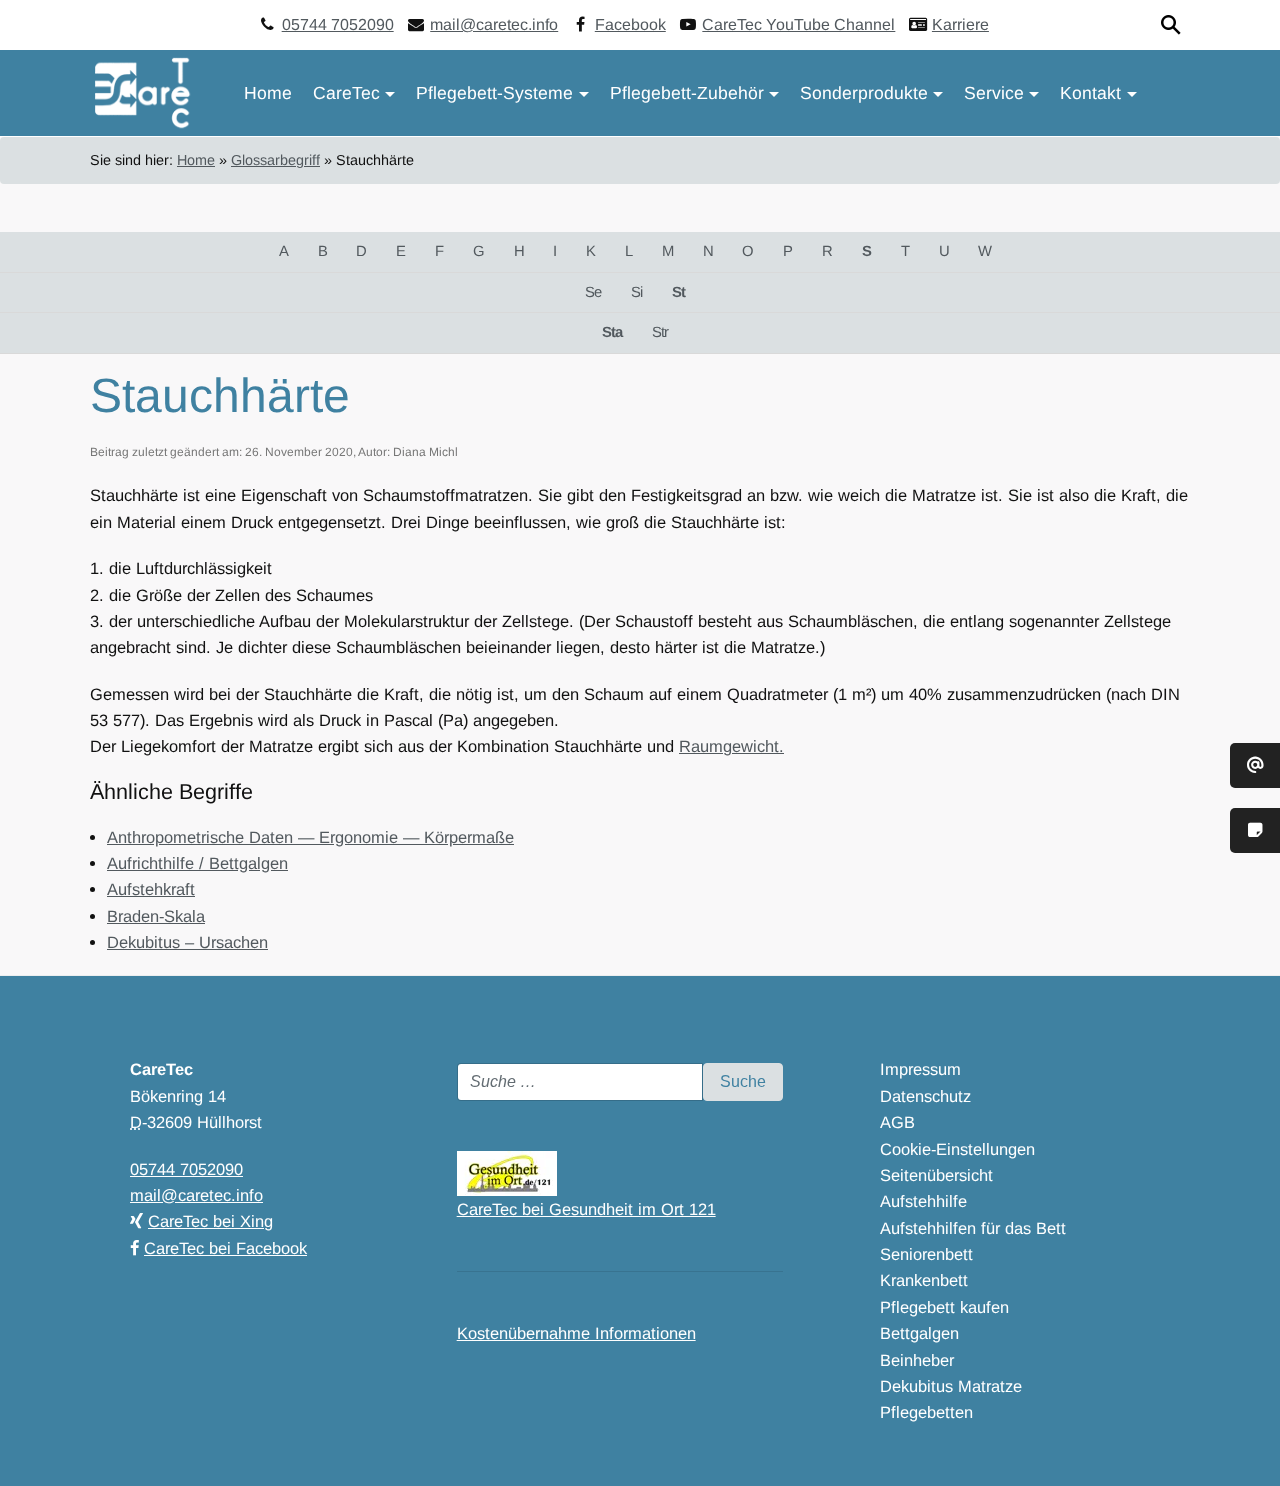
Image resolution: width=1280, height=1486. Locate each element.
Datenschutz (925, 1096)
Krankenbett (924, 1280)
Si (636, 292)
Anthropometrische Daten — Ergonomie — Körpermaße (310, 837)
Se (593, 292)
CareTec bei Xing (210, 1221)
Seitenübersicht (936, 1175)
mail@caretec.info (494, 24)
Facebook (630, 24)
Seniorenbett (926, 1254)
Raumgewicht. (731, 746)
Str (660, 332)
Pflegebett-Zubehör (687, 93)
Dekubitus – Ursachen (187, 942)
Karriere (960, 24)
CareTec (346, 93)
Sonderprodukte (864, 93)
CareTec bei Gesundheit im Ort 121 (586, 1209)
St (678, 292)
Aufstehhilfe (923, 1201)
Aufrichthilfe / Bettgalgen (197, 863)
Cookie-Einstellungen (957, 1149)
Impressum (920, 1069)
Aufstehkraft (151, 889)
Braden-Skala (156, 916)
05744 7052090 (338, 24)
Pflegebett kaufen (944, 1307)
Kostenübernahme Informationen (576, 1333)
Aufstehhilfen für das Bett (973, 1228)
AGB (897, 1122)
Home (268, 93)
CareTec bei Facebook (225, 1248)
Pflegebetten (926, 1412)
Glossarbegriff (275, 160)
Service (994, 93)
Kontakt (1090, 93)
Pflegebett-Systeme (494, 93)
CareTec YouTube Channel (798, 24)
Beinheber (917, 1360)
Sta (612, 332)
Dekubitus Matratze (951, 1386)
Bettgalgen (919, 1333)
